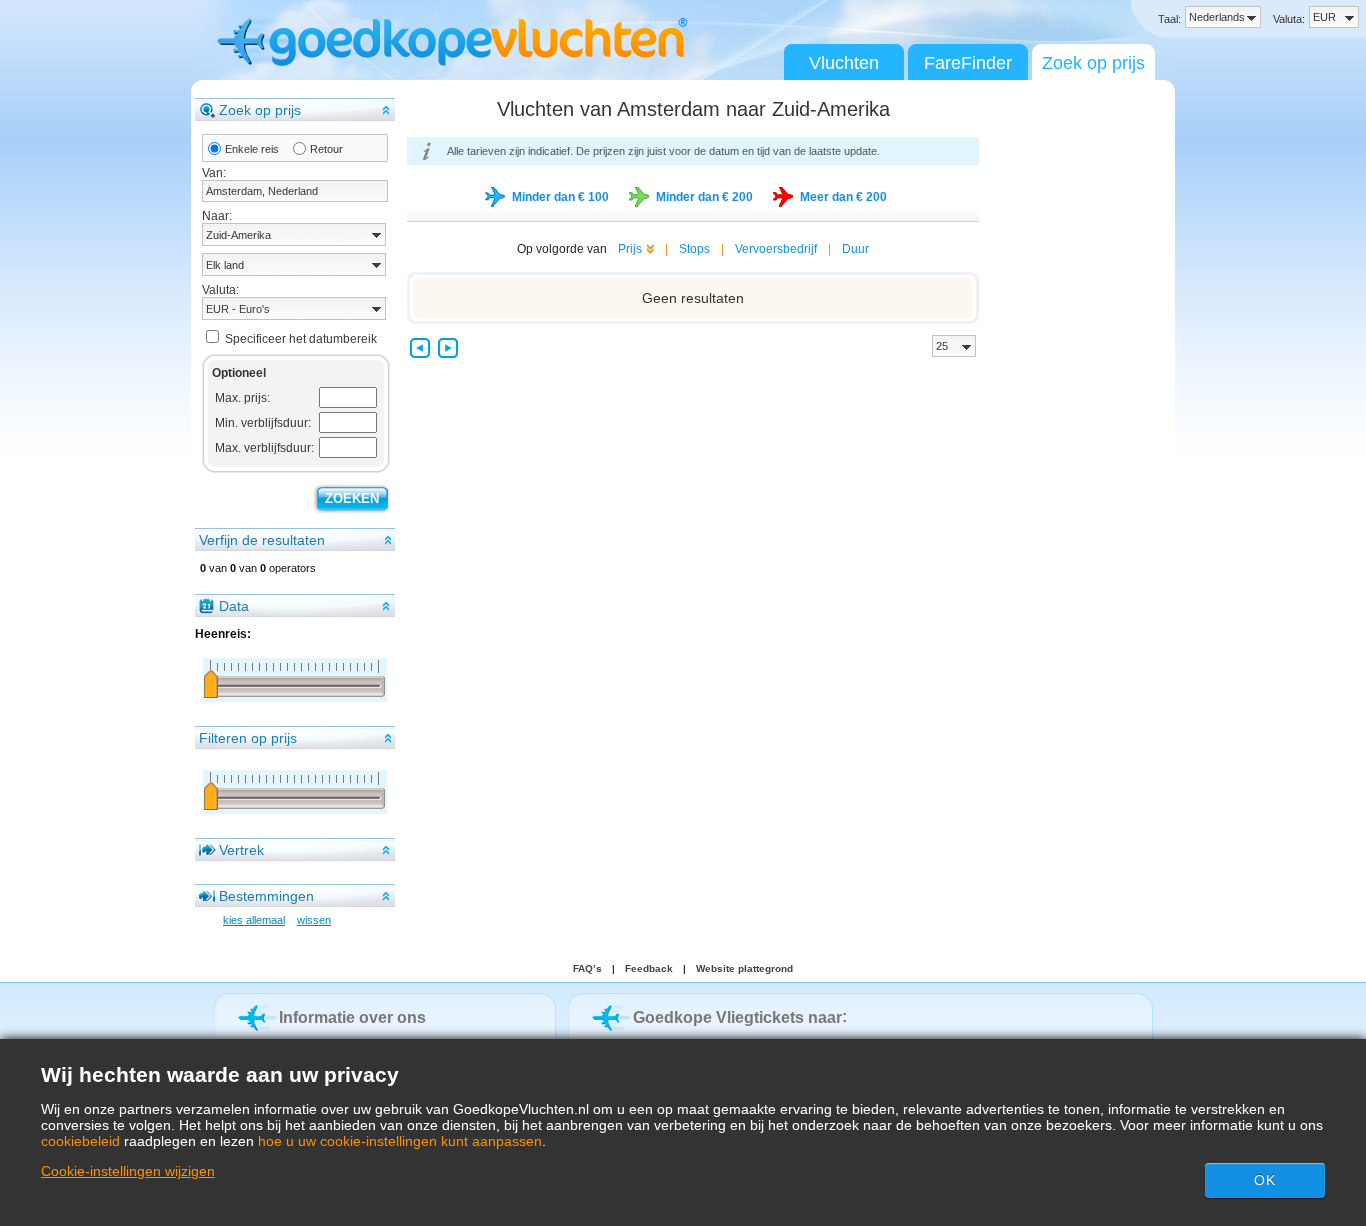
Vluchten (844, 63)
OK (1265, 1180)
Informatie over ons (352, 1017)
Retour (326, 149)
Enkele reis (252, 149)
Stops (694, 249)
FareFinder (968, 63)
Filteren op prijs (248, 738)
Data (234, 606)
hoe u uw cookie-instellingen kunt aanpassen (400, 1141)
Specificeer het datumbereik (301, 339)
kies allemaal (254, 920)
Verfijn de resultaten (262, 540)
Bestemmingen (266, 896)
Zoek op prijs (1093, 63)
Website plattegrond (744, 968)
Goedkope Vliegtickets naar (737, 1017)
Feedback (649, 968)
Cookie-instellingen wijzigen (128, 1171)
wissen (314, 920)
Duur (855, 249)
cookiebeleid (80, 1141)
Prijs (630, 249)
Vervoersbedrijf (776, 249)
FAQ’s (587, 968)
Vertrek (241, 850)
